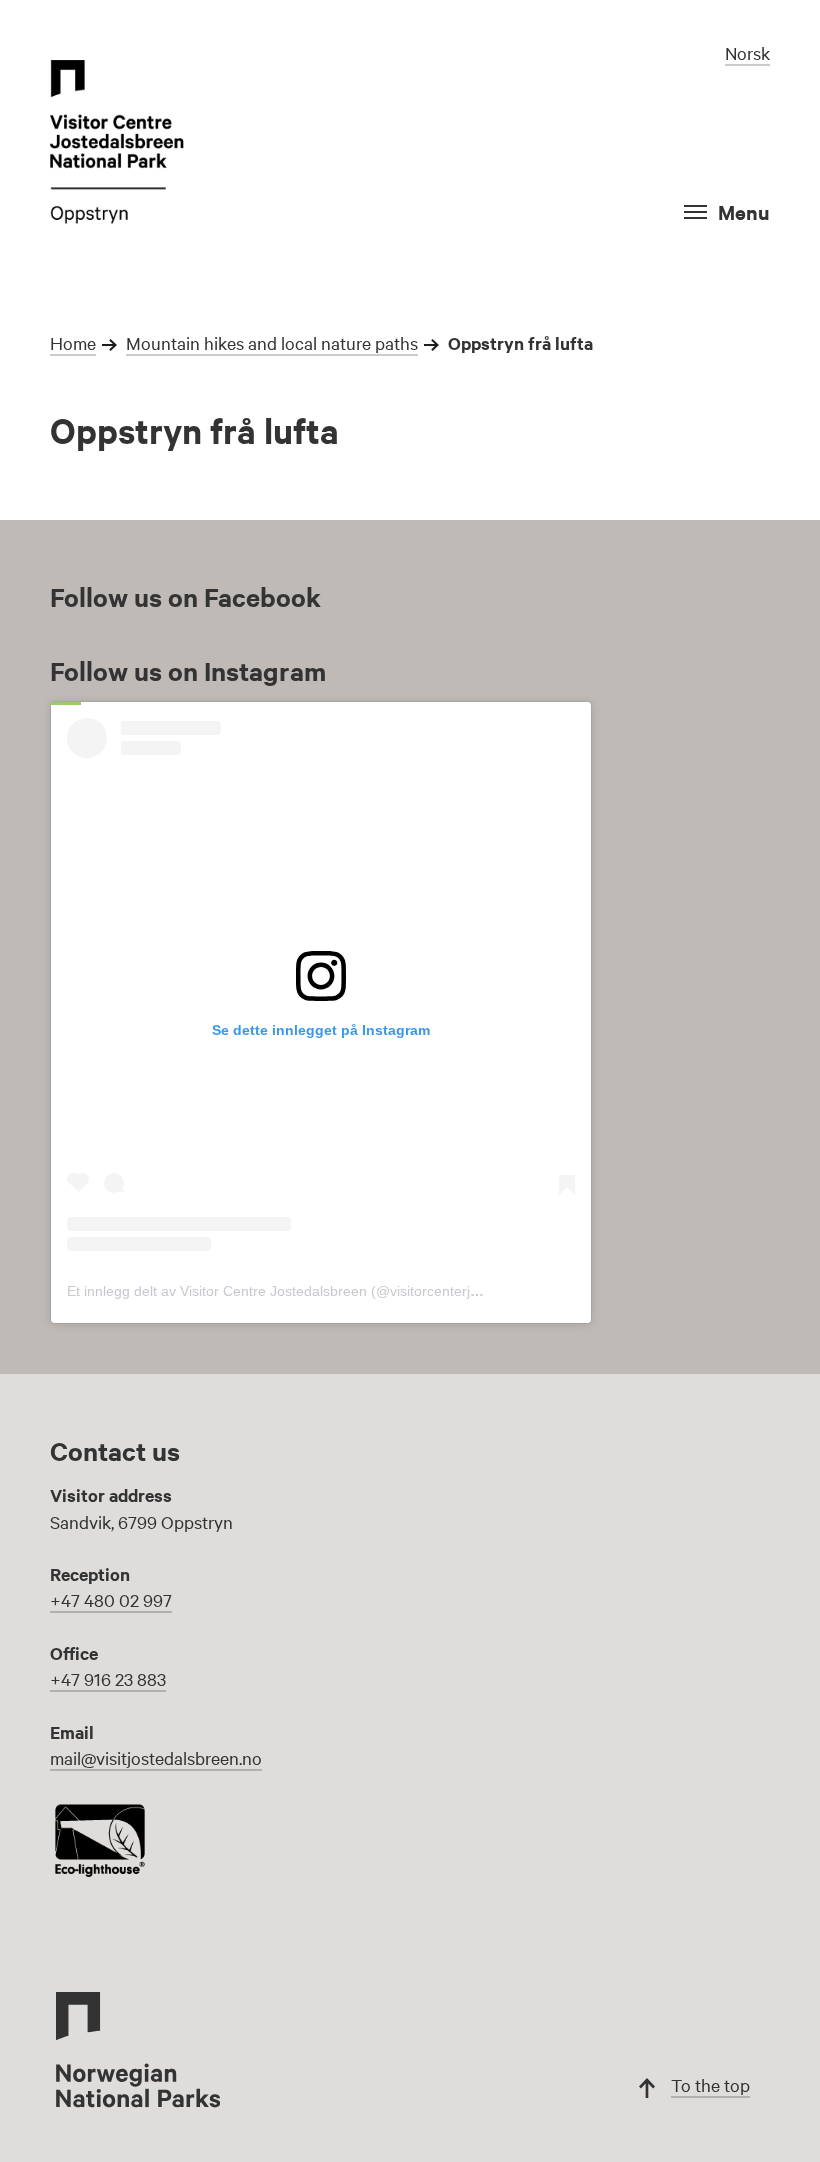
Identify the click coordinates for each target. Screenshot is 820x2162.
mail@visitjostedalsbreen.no (156, 1757)
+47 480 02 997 (111, 1599)
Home (73, 342)
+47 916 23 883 (108, 1678)
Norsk (747, 52)
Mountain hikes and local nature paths (272, 342)
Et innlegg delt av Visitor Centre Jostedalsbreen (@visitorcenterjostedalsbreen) (316, 1291)
